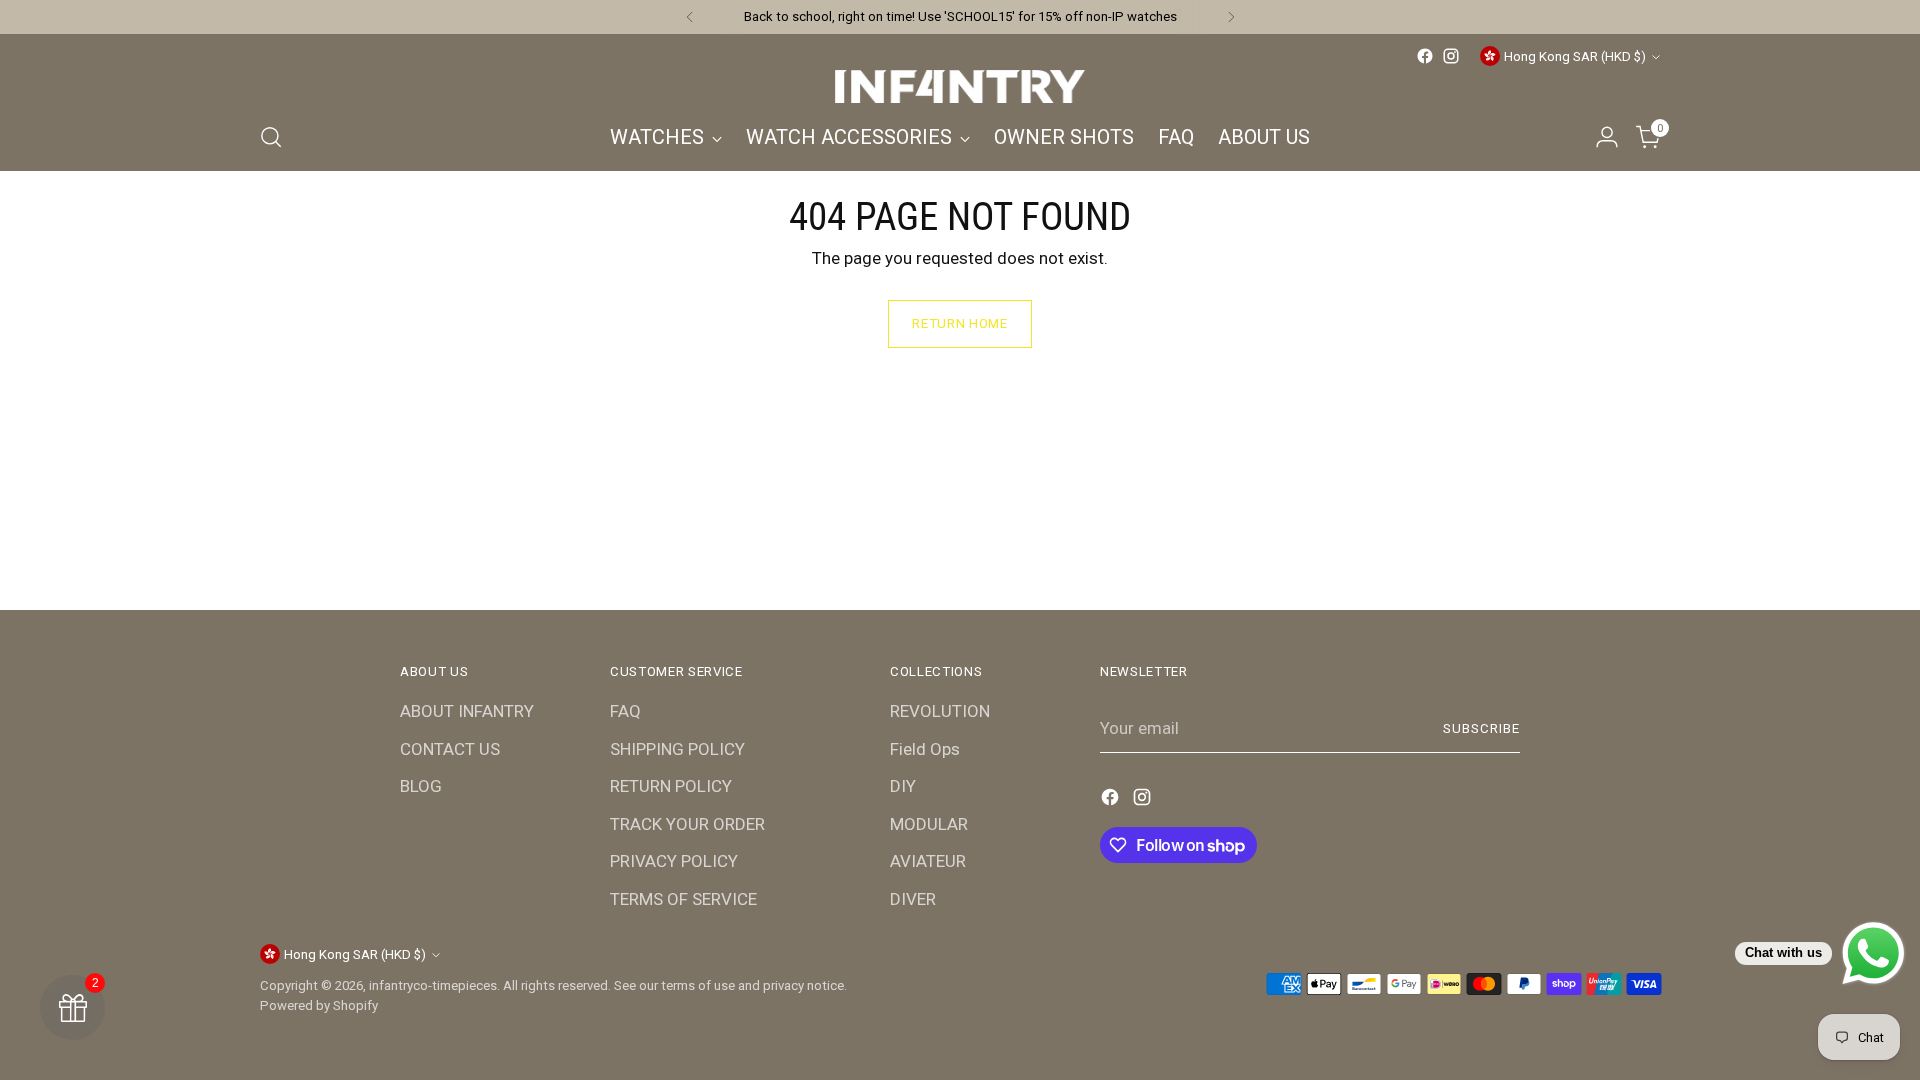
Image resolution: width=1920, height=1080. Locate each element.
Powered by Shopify (319, 1005)
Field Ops (925, 749)
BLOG (421, 786)
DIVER (913, 899)
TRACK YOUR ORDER (687, 824)
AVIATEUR (928, 861)
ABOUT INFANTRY (467, 711)
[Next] (1231, 17)
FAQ (625, 711)
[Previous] (690, 17)
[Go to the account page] (1607, 137)
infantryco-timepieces (433, 985)
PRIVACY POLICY (674, 861)
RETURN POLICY (671, 786)
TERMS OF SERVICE (683, 899)
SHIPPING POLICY (677, 749)
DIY (903, 786)
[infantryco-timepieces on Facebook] (1425, 56)
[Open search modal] (271, 137)
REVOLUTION (940, 711)
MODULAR (929, 824)
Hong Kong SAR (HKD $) (1575, 56)
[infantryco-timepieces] (960, 86)
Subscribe (1481, 728)
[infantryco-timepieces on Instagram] (1451, 56)
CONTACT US (450, 749)
